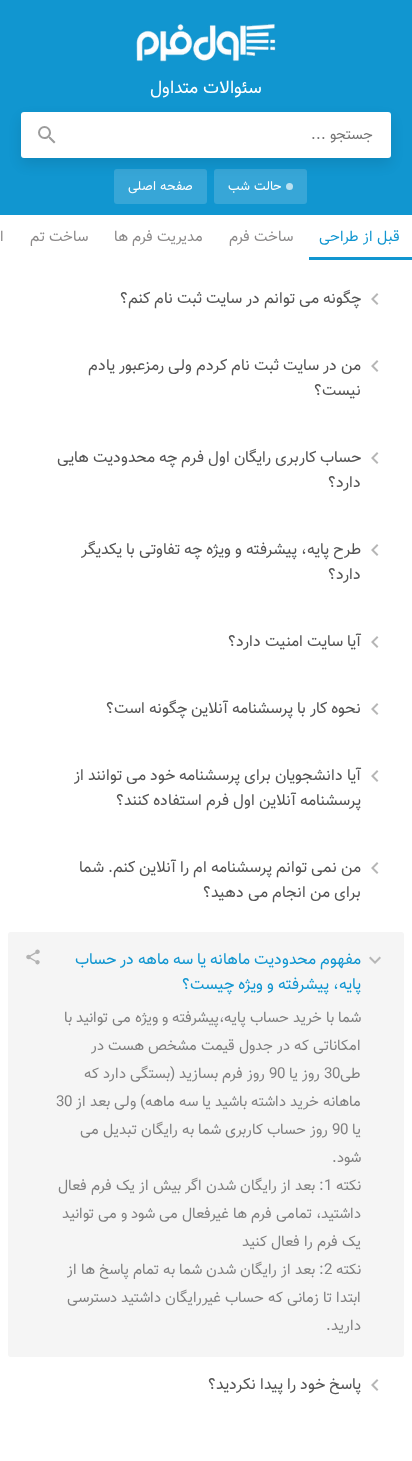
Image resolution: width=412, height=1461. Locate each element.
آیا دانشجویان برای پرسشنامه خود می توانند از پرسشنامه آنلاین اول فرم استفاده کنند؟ (217, 789)
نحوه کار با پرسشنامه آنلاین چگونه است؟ (233, 709)
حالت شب (254, 187)
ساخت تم (60, 237)
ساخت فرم (262, 237)
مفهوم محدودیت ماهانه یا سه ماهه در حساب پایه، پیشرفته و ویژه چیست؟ (218, 973)
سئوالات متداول (206, 43)
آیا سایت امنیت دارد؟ (294, 642)
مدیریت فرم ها (159, 237)
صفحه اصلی (160, 187)
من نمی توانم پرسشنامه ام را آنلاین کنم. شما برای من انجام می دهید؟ (220, 881)
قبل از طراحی (360, 237)
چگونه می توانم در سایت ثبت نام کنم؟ (240, 299)
